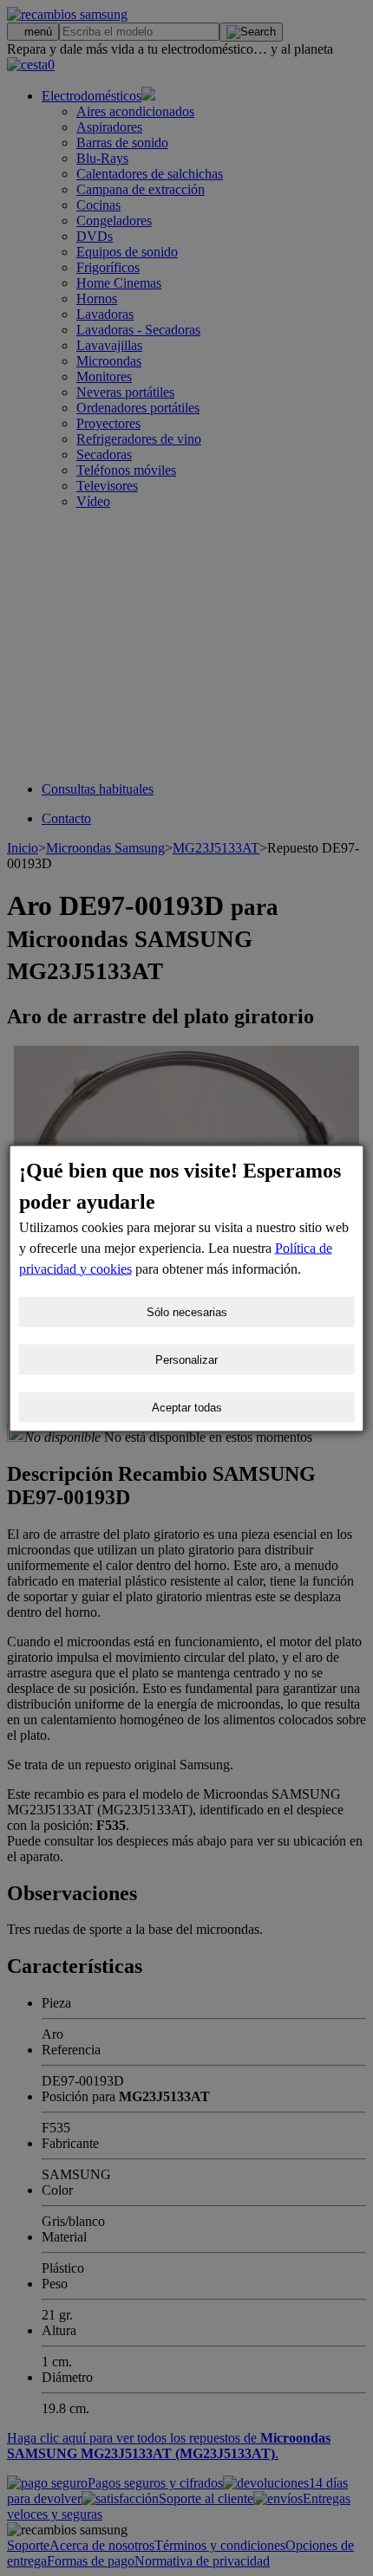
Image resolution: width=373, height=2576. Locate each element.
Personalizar (186, 1359)
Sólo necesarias (187, 1311)
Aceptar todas (187, 1407)
